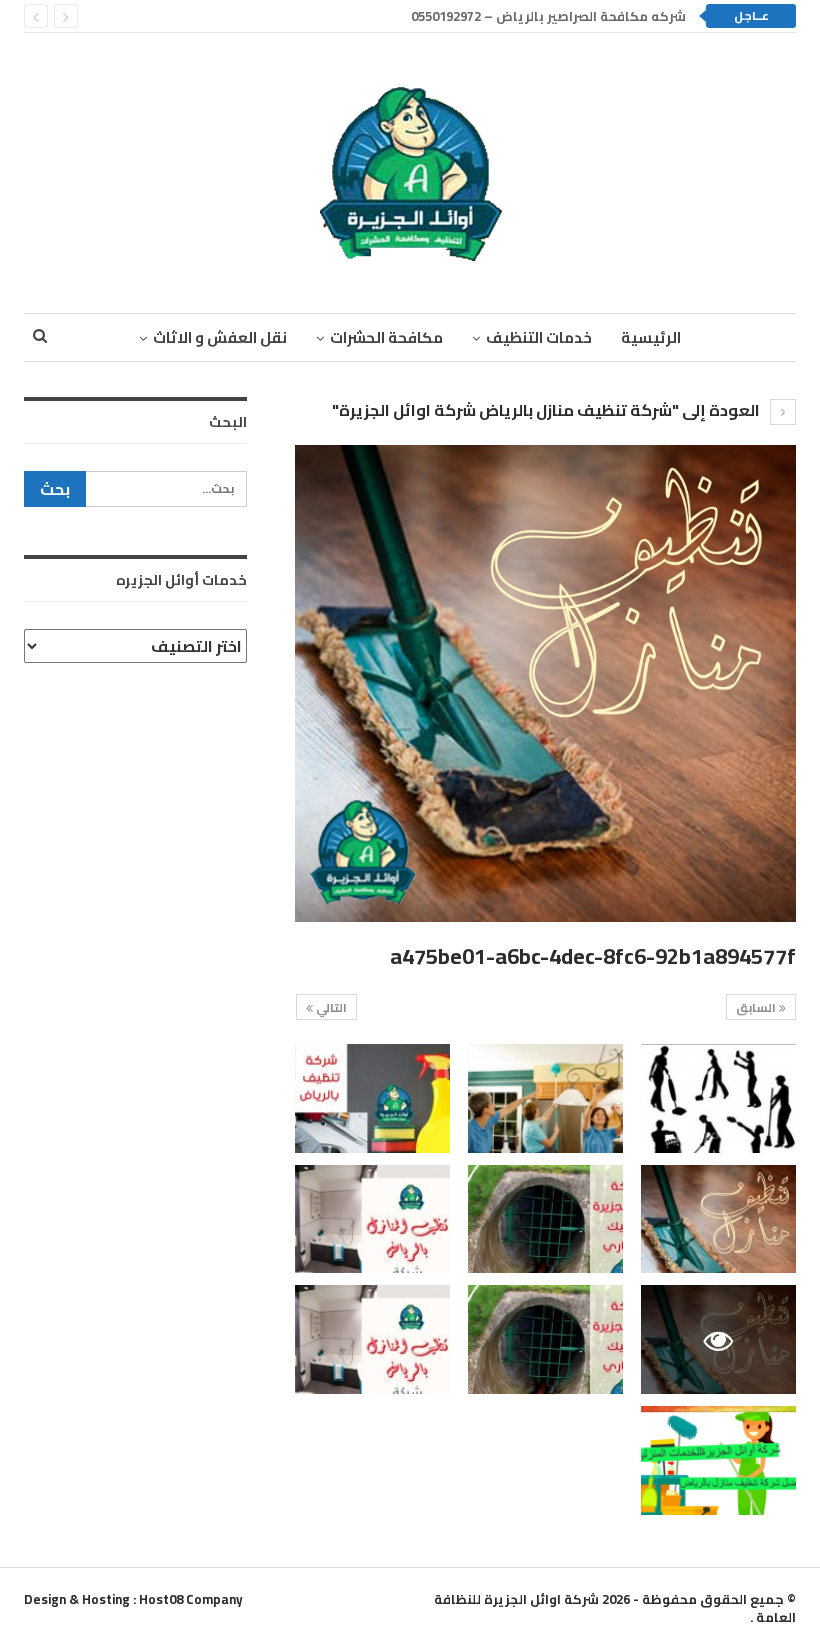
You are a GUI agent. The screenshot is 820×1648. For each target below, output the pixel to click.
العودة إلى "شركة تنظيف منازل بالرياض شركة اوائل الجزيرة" (547, 410)
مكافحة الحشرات (386, 337)
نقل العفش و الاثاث (220, 337)
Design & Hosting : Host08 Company (133, 1599)
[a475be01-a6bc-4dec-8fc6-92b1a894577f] (718, 1098)
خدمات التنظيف (539, 337)
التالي (330, 1007)
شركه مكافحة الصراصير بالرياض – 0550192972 (548, 16)
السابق (757, 1007)
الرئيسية (651, 337)
